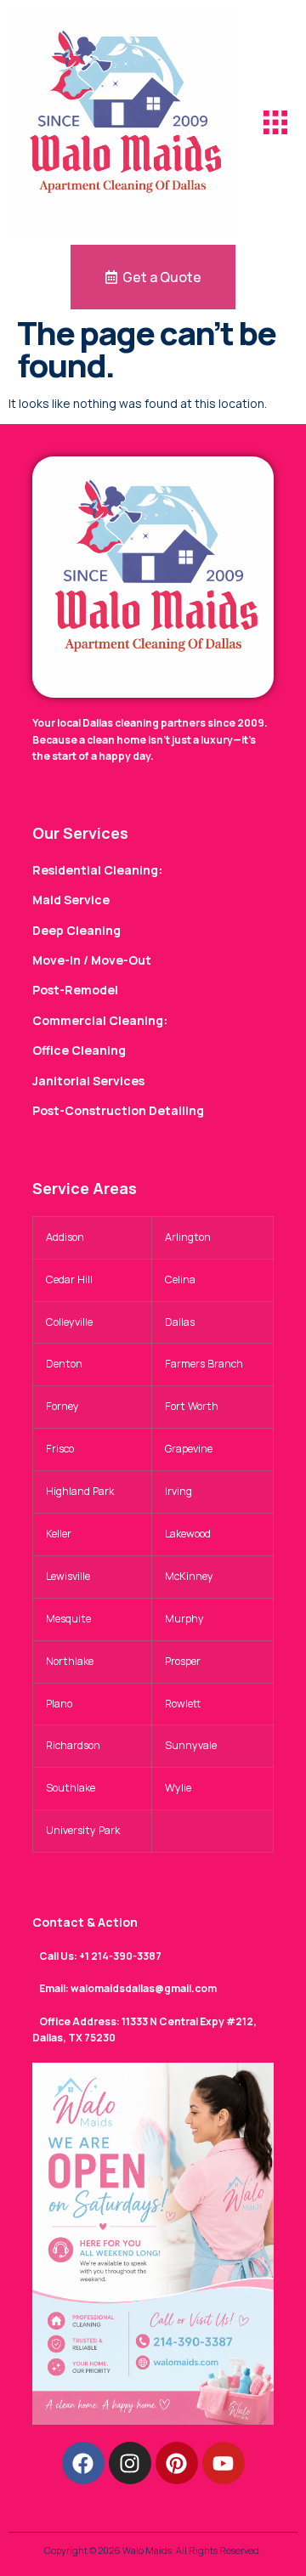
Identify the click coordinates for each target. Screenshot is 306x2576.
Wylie (178, 1788)
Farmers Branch (204, 1364)
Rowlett (183, 1704)
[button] (275, 122)
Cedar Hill (69, 1280)
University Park (83, 1830)
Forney (62, 1406)
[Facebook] (83, 2463)
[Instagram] (130, 2463)
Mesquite (68, 1619)
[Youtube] (224, 2463)
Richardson (73, 1745)
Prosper (183, 1661)
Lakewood (188, 1534)
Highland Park (80, 1491)
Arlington (188, 1237)
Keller (59, 1534)
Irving (178, 1491)
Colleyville (69, 1322)
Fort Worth (192, 1406)
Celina (180, 1280)
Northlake (70, 1661)
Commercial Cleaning (98, 1020)
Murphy (184, 1619)
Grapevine (189, 1449)
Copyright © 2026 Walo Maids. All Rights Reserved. (153, 2550)
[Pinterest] (177, 2463)
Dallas (180, 1322)
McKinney (189, 1576)
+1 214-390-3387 (120, 1956)
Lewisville (68, 1576)
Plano (59, 1704)
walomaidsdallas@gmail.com (144, 1988)
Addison (65, 1237)
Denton (64, 1364)
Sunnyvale (191, 1745)
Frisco (60, 1449)
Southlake (71, 1788)
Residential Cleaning (95, 870)
